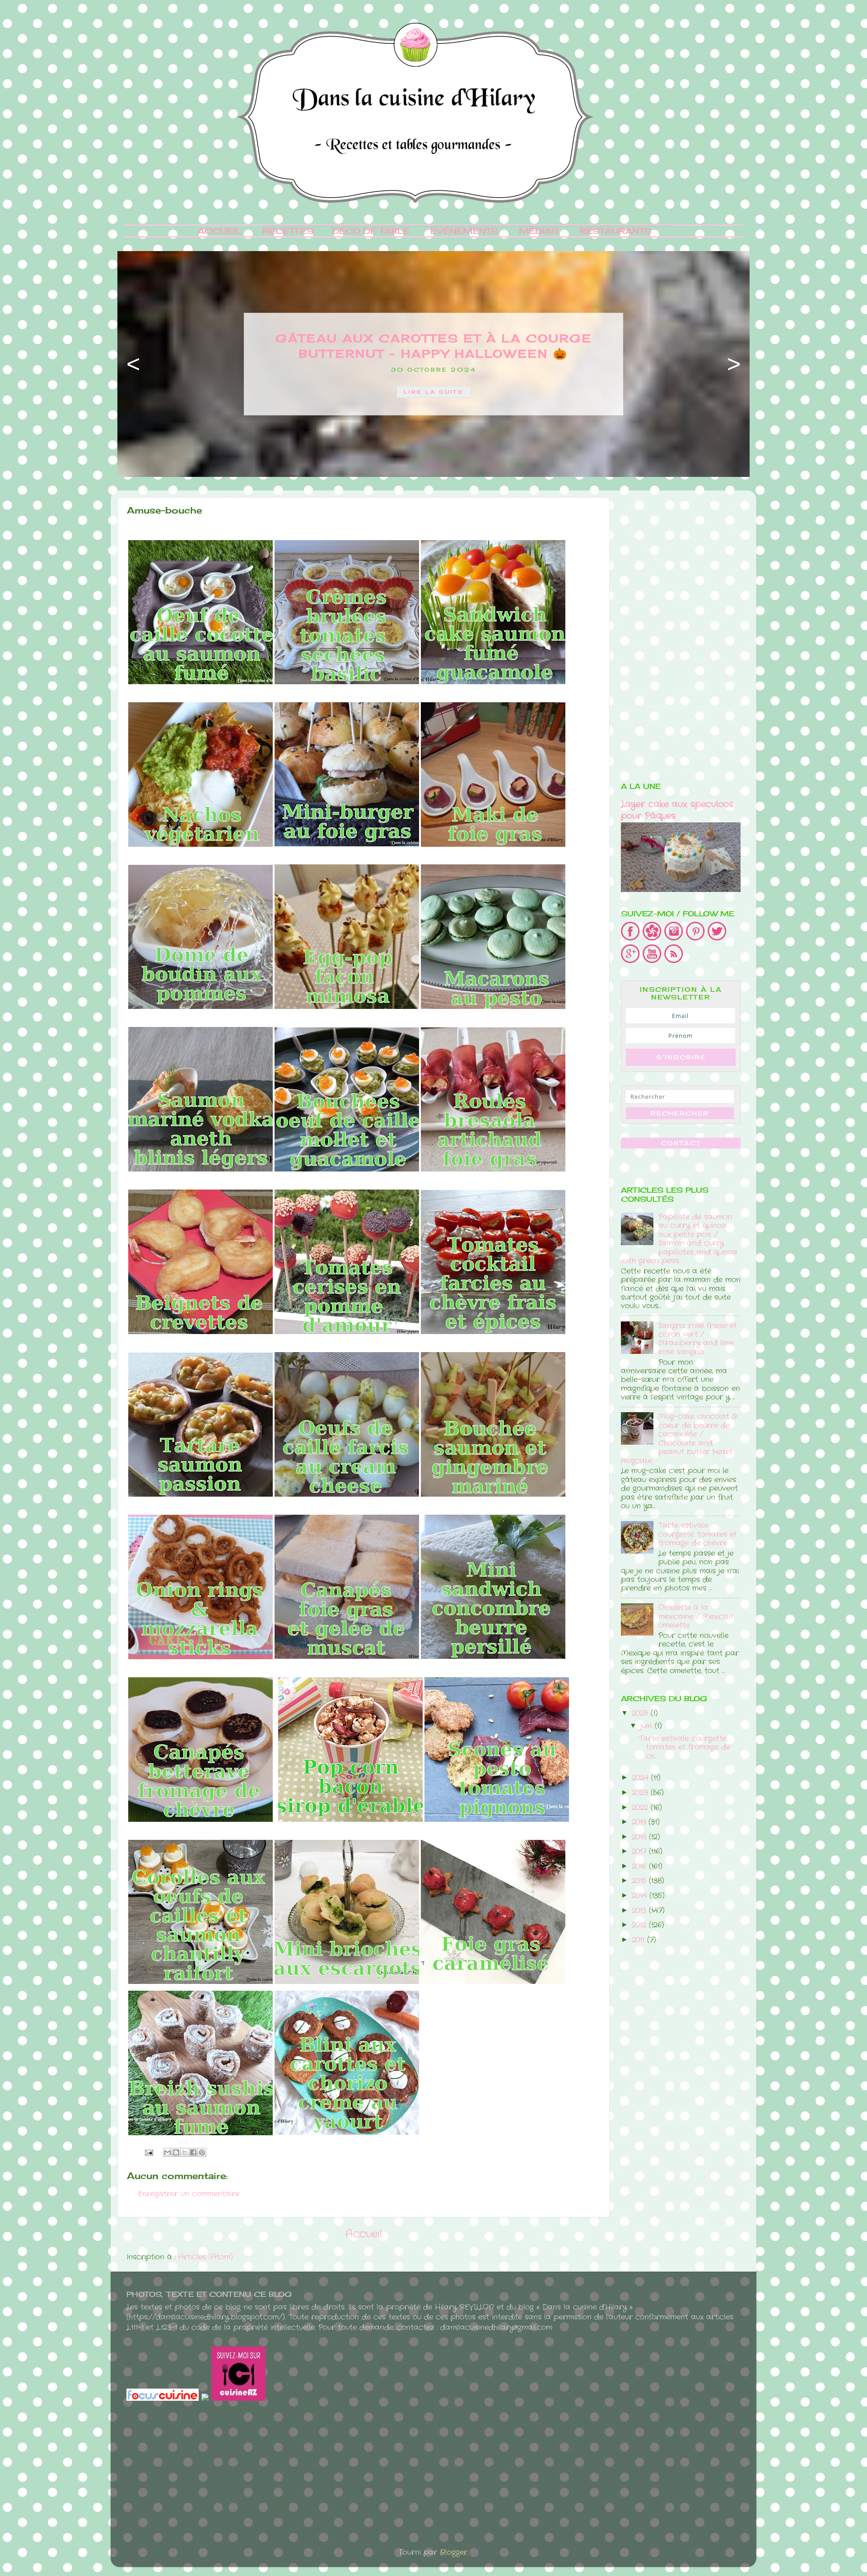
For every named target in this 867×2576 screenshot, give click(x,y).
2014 (641, 1896)
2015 (640, 1881)
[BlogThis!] (176, 2152)
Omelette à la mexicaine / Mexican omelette (696, 1616)
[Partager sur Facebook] (193, 2152)
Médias (539, 231)
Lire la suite (434, 392)
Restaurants (615, 231)
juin (648, 1726)
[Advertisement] (681, 633)
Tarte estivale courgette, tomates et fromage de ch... (685, 1747)
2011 (639, 1940)
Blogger (454, 2552)
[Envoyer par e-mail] (168, 2152)
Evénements (464, 231)
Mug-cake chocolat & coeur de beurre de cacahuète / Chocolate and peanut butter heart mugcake (679, 1438)
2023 (641, 1793)
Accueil (220, 231)
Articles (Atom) (206, 2257)
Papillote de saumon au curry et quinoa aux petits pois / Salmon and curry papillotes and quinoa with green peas (679, 1239)
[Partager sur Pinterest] (202, 2152)
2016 (640, 1866)
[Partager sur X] (185, 2152)
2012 (640, 1925)
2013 (640, 1911)
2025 (641, 1713)
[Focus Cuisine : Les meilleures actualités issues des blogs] (164, 2399)
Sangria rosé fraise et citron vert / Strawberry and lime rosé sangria (698, 1339)
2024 (641, 1778)
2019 (640, 1822)
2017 (640, 1851)
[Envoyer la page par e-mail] (149, 2152)
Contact (681, 1143)
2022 (641, 1808)
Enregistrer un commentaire (189, 2194)
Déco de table (371, 231)
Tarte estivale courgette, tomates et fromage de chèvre (698, 1534)
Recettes (288, 231)
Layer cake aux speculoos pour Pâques (677, 810)
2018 (640, 1837)
